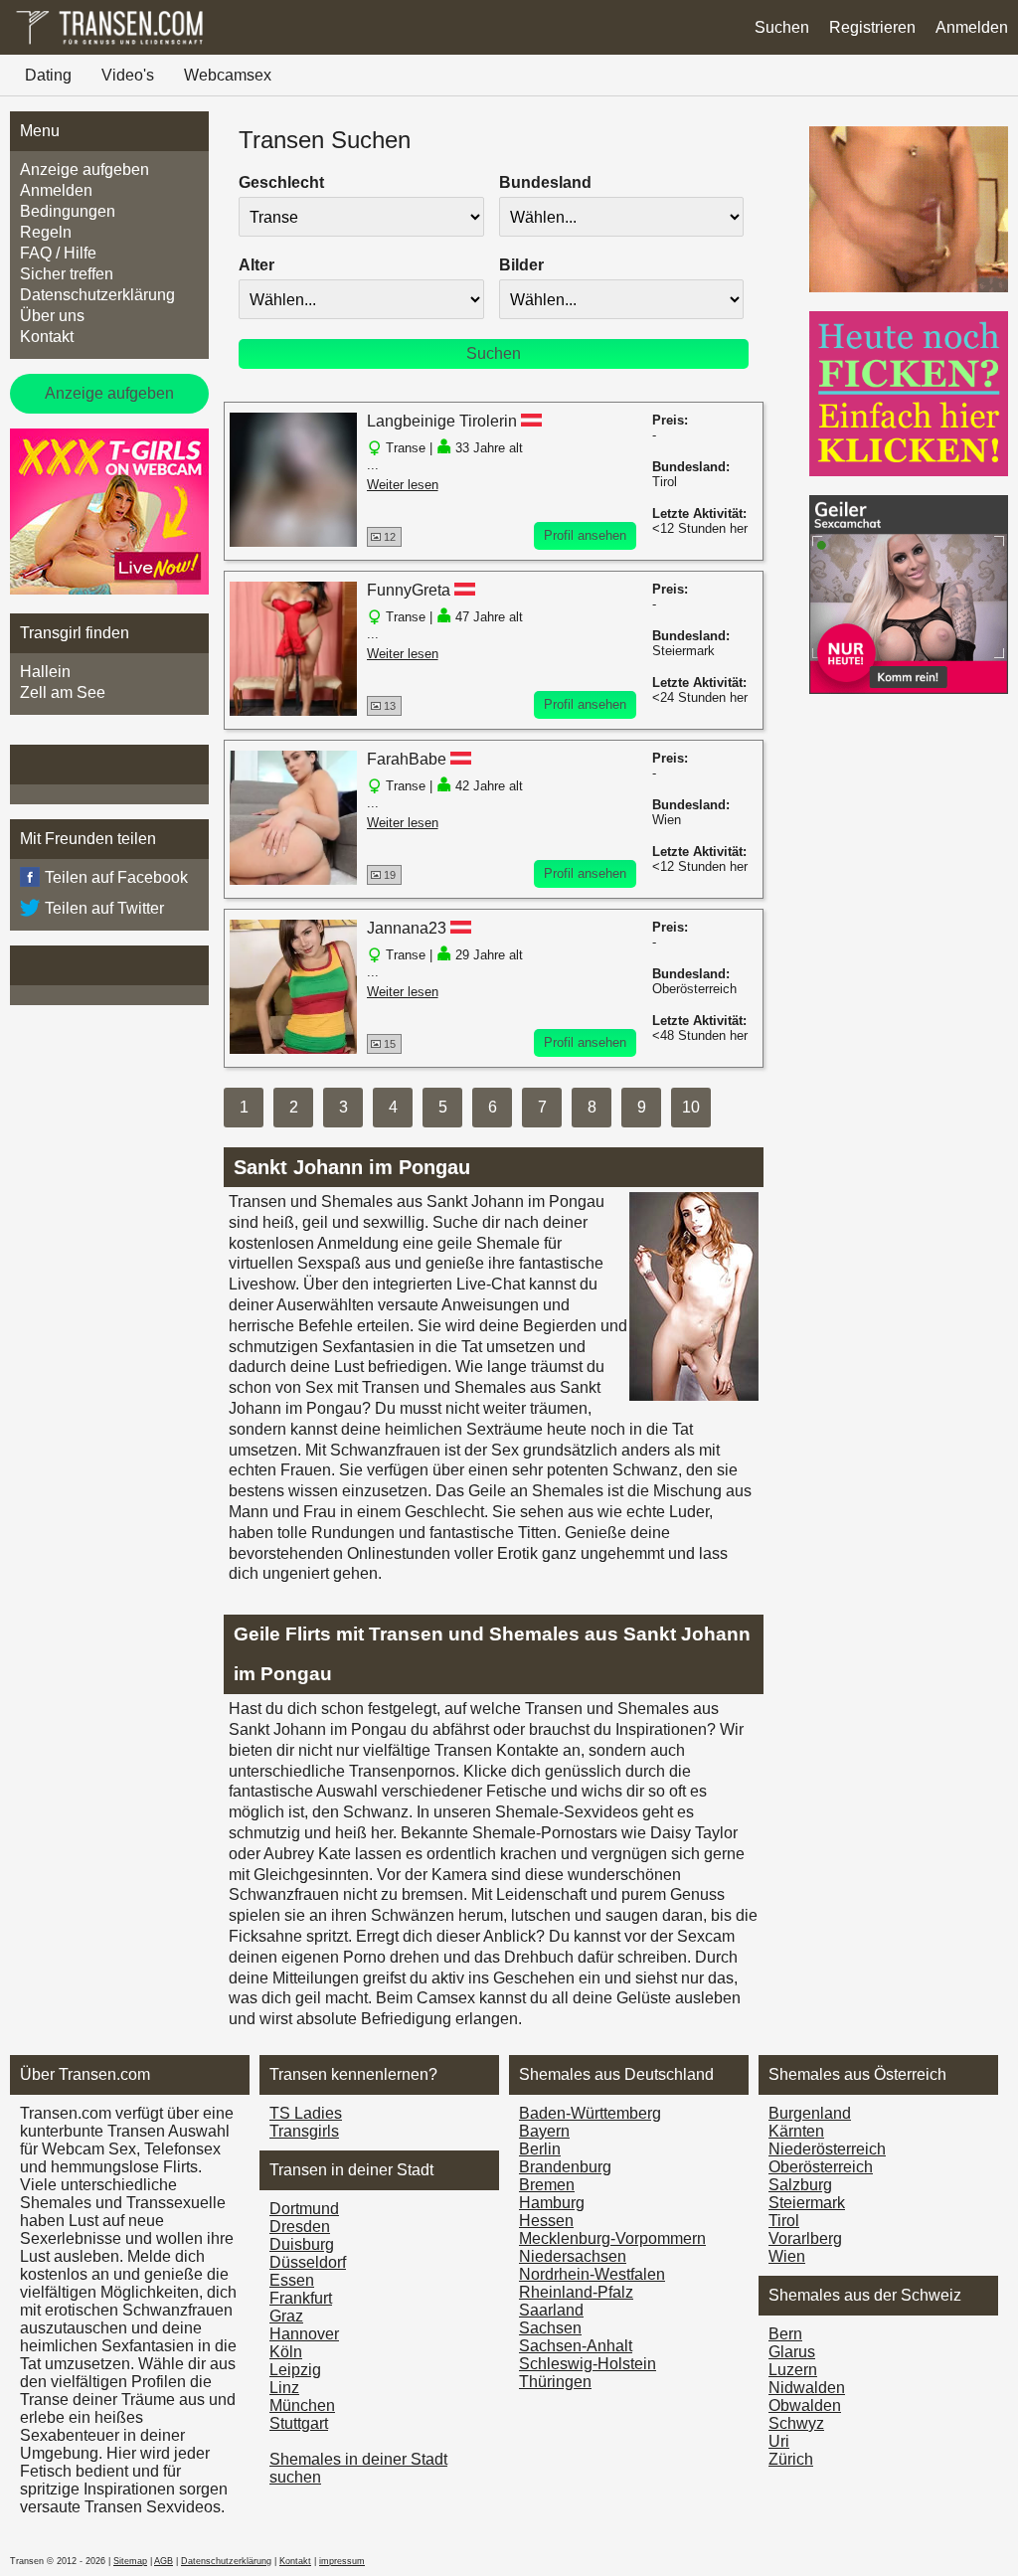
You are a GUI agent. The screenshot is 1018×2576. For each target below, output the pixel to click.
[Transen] (109, 44)
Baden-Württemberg (590, 2113)
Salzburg (800, 2185)
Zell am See (63, 692)
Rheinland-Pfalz (576, 2292)
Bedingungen (68, 211)
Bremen (547, 2185)
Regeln (46, 232)
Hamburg (552, 2203)
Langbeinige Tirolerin (442, 421)
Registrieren (872, 27)
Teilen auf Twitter (104, 908)
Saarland (551, 2310)
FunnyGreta (409, 590)
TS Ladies (306, 2113)
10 (691, 1107)
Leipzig (295, 2370)
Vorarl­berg (805, 2238)
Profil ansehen (585, 535)
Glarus (792, 2352)
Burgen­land (810, 2113)
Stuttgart (299, 2423)
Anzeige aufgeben (85, 170)
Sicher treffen (67, 274)
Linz (284, 2388)
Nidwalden (807, 2388)
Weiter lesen (403, 485)
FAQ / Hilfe (58, 253)
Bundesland (545, 182)
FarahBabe (407, 759)
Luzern (793, 2370)
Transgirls (304, 2131)
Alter (256, 265)
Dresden (300, 2227)
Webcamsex (228, 75)
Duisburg (302, 2244)
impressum (342, 2561)
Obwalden (805, 2405)
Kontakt (47, 337)
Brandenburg (565, 2167)
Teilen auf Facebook (116, 877)
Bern (785, 2334)
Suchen (782, 27)
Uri (779, 2441)
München (302, 2405)
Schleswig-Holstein (588, 2364)
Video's (128, 75)
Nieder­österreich (827, 2149)
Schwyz (796, 2423)
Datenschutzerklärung (97, 295)
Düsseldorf (308, 2262)
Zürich (791, 2459)
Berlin (540, 2149)
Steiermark (807, 2203)
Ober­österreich (821, 2167)
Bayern (544, 2131)
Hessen (546, 2221)
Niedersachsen (573, 2256)
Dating (48, 75)
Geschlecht (281, 182)
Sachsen (550, 2328)
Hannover (304, 2334)
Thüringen (555, 2382)
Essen (292, 2280)
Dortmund (304, 2209)
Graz (286, 2316)
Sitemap (130, 2561)
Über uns (52, 316)
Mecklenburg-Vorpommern (612, 2238)
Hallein (45, 672)
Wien (787, 2256)
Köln (286, 2352)
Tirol (784, 2221)
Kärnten (796, 2131)
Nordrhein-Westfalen (592, 2274)
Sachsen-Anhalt (576, 2346)
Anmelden (972, 27)
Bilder (521, 265)
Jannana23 (407, 928)
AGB (164, 2561)
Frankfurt (301, 2298)
